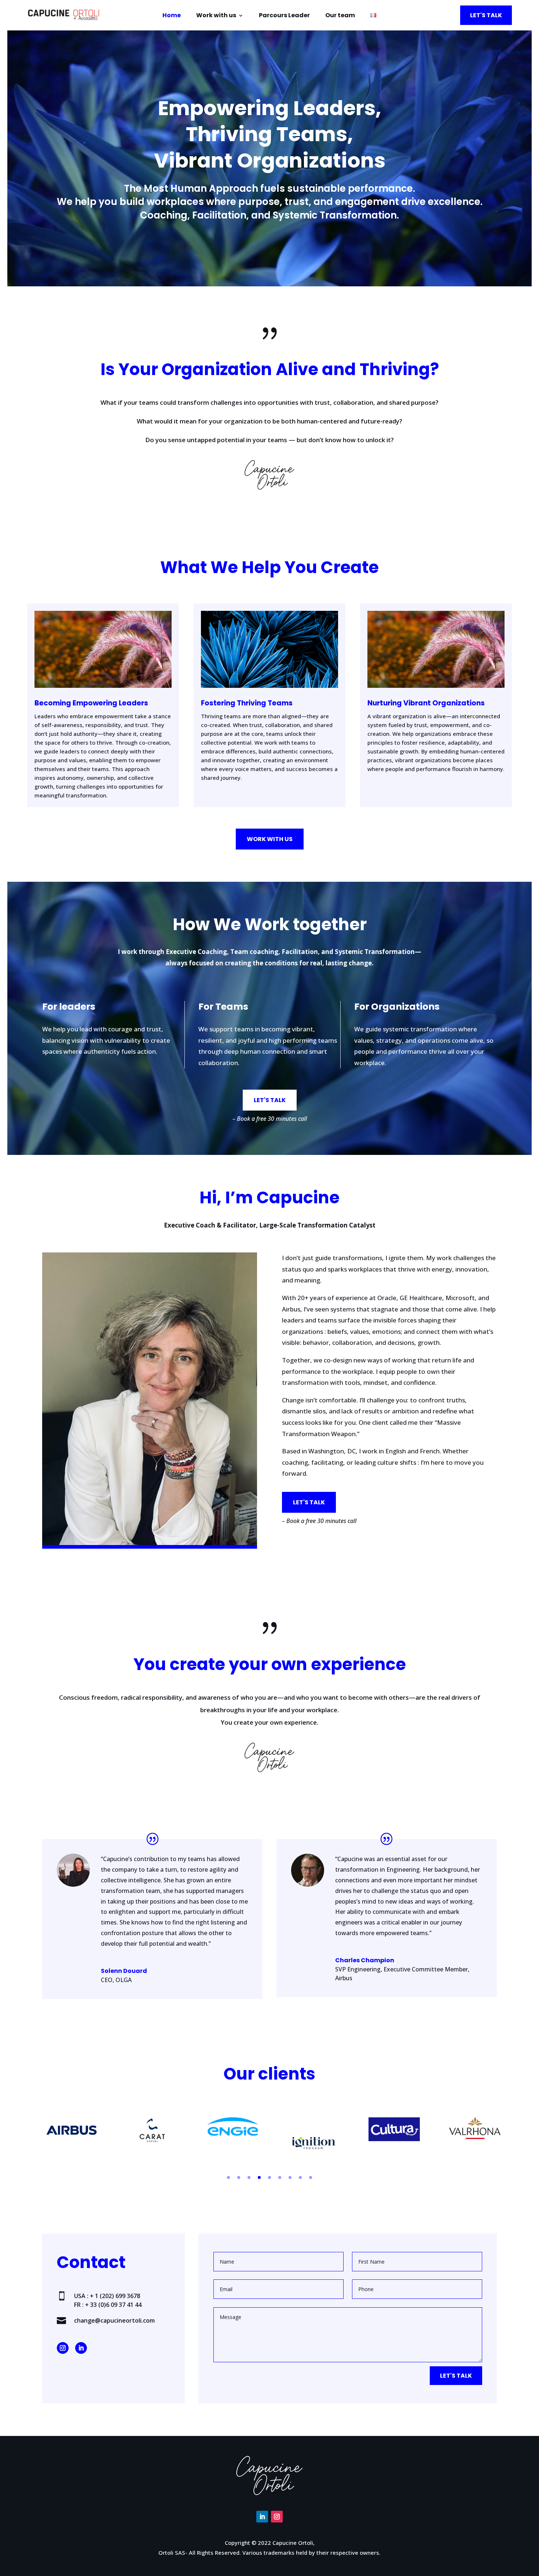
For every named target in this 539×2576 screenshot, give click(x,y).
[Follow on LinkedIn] (81, 2348)
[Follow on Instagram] (63, 2348)
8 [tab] (300, 2177)
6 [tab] (280, 2177)
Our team (340, 16)
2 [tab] (239, 2177)
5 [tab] (269, 2177)
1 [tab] (228, 2177)
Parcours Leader (284, 16)
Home (172, 16)
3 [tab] (249, 2177)
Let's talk (486, 15)
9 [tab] (311, 2177)
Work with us (216, 16)
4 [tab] (259, 2177)
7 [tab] (290, 2177)
